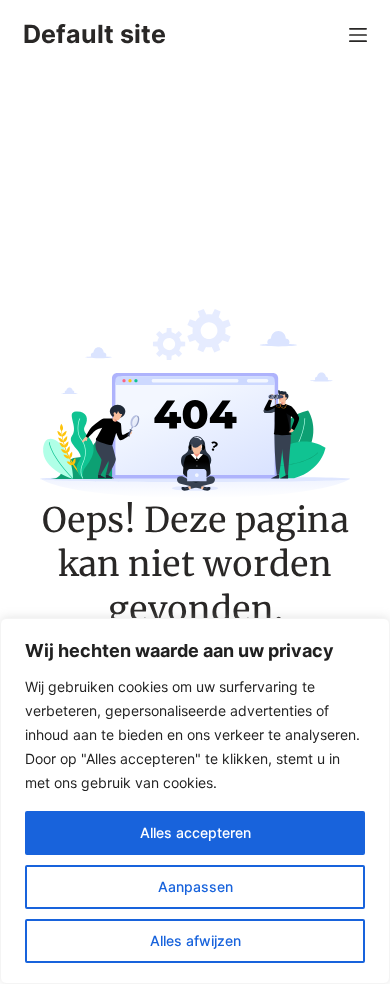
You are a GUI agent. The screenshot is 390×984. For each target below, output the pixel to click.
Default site (94, 34)
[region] (195, 801)
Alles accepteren (195, 832)
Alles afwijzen (195, 940)
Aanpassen (195, 886)
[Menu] (358, 35)
